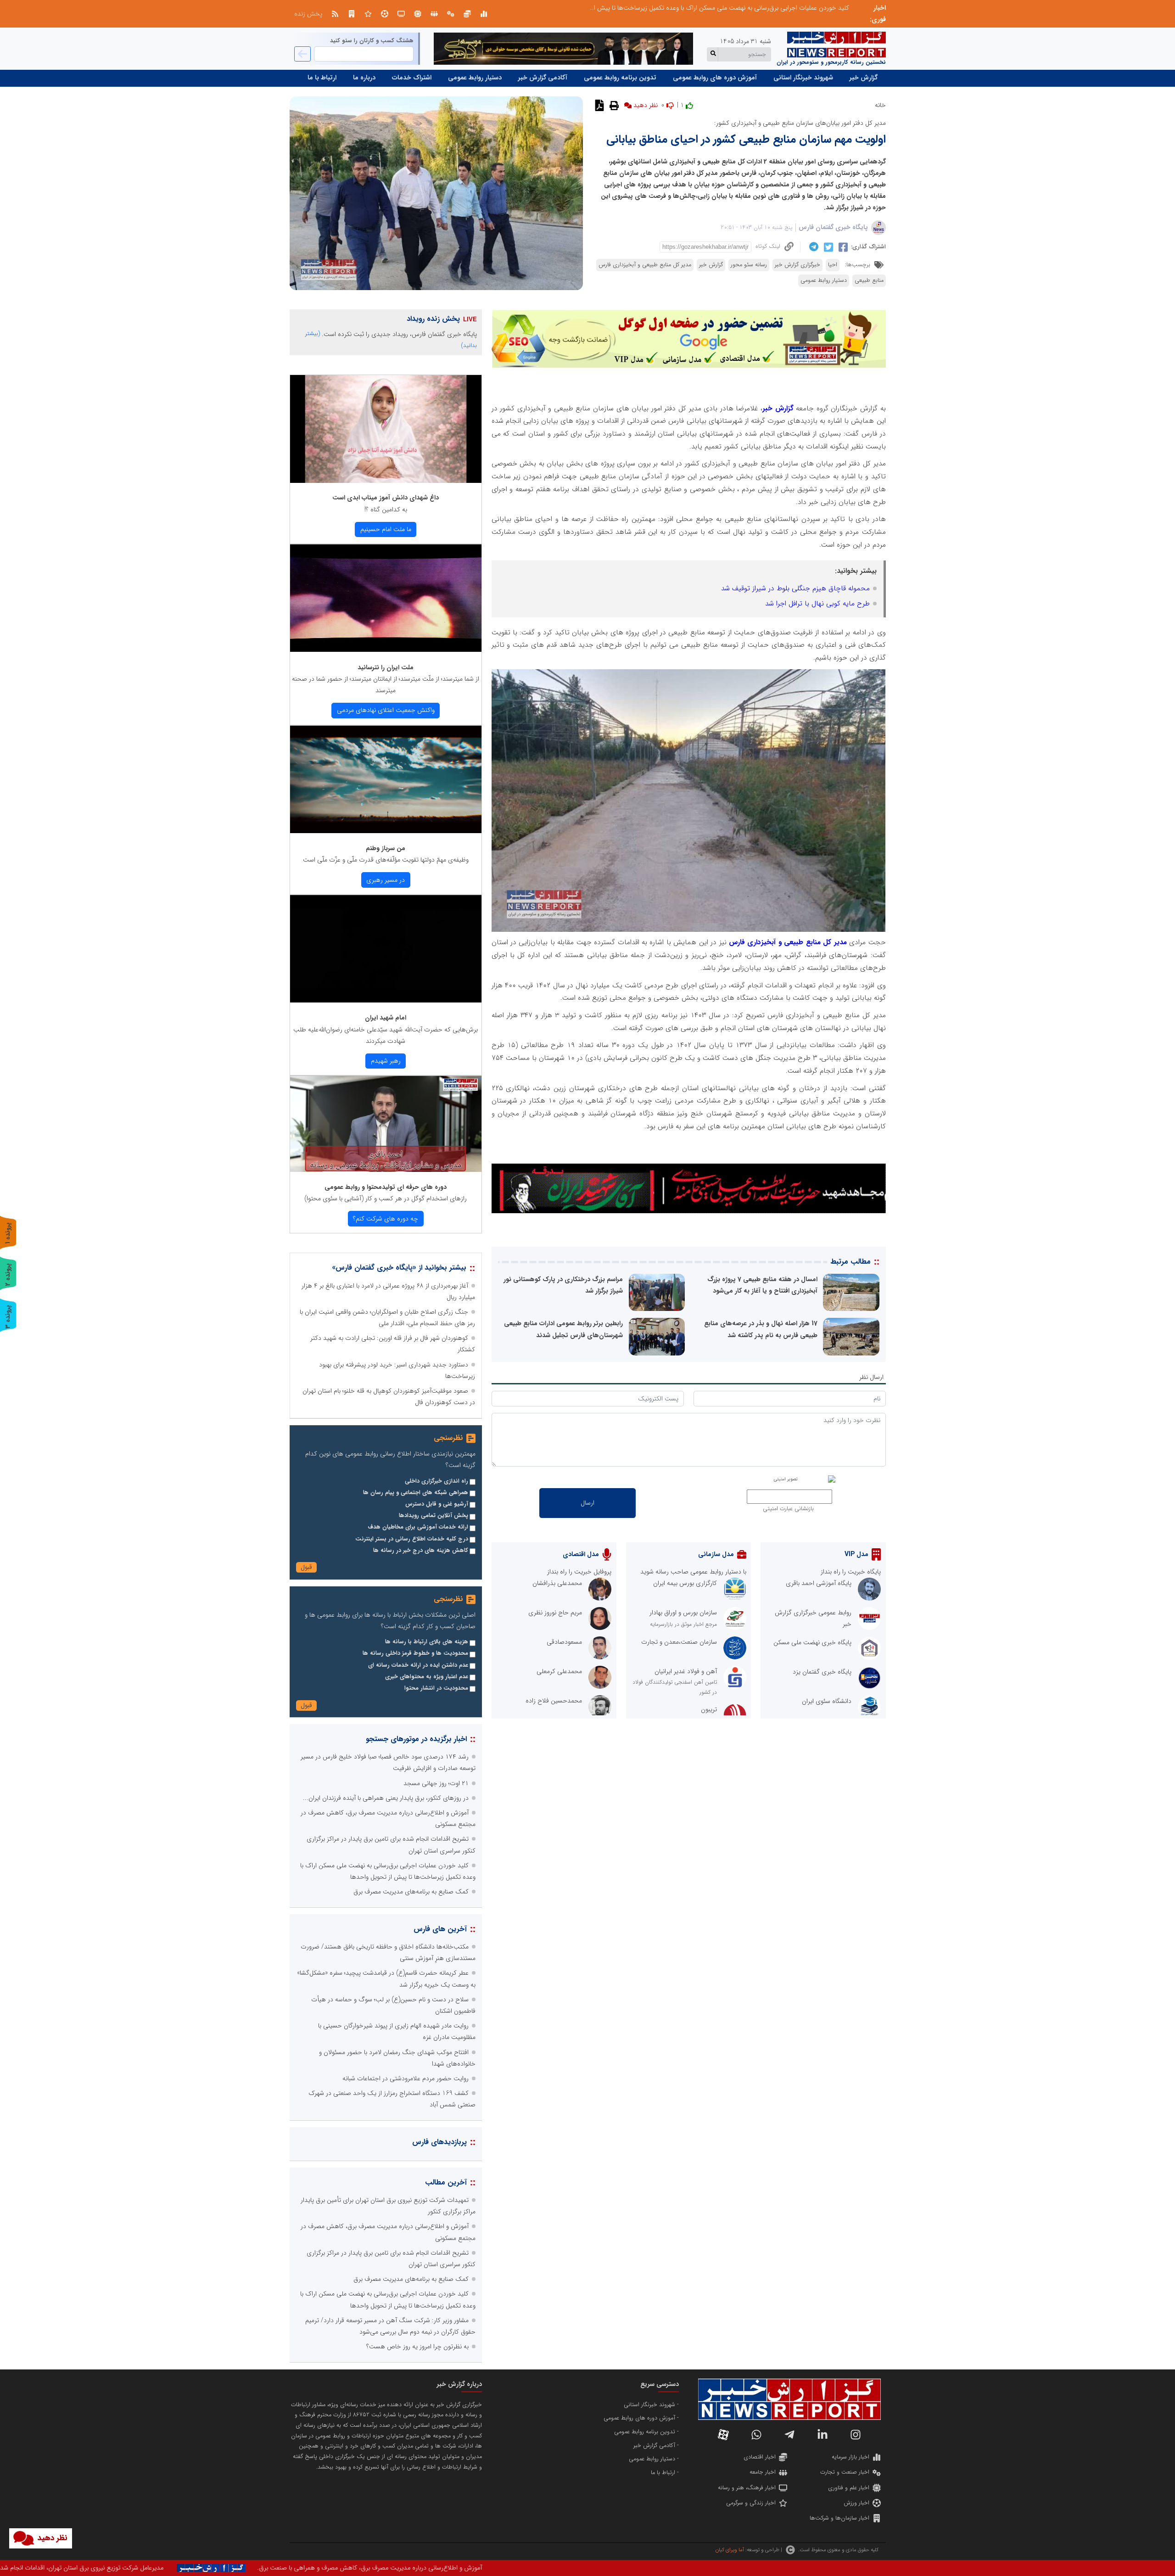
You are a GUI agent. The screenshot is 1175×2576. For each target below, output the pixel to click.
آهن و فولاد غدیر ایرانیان (686, 1671)
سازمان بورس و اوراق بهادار (683, 1613)
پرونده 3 (8, 1317)
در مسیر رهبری (386, 880)
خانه (880, 105)
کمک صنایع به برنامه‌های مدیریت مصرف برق (411, 1892)
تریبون (709, 1709)
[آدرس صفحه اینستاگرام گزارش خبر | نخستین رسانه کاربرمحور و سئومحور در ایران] (856, 2435)
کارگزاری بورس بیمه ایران (685, 1583)
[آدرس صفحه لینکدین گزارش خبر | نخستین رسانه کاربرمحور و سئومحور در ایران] (822, 2435)
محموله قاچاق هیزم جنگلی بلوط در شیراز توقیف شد (795, 588)
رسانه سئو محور (749, 265)
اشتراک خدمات (412, 78)
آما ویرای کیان (730, 2550)
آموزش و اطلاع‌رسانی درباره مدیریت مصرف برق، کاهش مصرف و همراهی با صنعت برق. (768, 2568)
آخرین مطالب (446, 2182)
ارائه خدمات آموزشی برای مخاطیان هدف (418, 1527)
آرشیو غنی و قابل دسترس (437, 1504)
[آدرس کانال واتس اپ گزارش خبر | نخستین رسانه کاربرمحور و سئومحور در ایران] (756, 2435)
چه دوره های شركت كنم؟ (386, 1219)
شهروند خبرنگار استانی (803, 78)
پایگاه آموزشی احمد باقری (819, 1583)
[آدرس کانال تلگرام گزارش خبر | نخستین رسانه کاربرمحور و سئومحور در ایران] (789, 2435)
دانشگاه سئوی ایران (827, 1701)
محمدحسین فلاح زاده (554, 1701)
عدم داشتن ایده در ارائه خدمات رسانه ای (418, 1665)
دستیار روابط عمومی (475, 78)
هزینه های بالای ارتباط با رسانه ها (427, 1642)
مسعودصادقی (564, 1642)
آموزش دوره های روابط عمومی (715, 78)
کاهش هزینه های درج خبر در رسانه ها (421, 1551)
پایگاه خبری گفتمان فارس (833, 227)
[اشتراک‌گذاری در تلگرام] (813, 247)
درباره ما (364, 78)
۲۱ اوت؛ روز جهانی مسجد (436, 1783)
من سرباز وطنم (386, 848)
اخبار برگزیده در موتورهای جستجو (416, 1739)
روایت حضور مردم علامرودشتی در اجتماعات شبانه (406, 2078)
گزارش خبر (864, 78)
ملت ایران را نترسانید (386, 667)
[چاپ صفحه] (613, 105)
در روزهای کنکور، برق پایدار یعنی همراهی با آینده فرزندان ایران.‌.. (766, 8)
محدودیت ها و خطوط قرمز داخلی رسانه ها (415, 1653)
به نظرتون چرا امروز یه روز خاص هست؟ (417, 2346)
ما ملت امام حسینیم (386, 529)
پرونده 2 (8, 1274)
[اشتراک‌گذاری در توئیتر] (827, 247)
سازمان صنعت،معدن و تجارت (679, 1642)
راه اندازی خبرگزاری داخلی (436, 1481)
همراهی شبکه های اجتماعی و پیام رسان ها (416, 1493)
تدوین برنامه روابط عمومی (620, 78)
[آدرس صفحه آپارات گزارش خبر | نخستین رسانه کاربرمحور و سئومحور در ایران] (723, 2435)
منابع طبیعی (869, 280)
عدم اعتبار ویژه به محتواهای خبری (427, 1677)
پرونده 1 (8, 1233)
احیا (833, 265)
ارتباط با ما (322, 78)
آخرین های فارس (440, 1929)
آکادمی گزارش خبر (543, 78)
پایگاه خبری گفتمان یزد (822, 1672)
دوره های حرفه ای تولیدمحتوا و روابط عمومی (386, 1187)
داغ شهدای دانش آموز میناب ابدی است (386, 498)
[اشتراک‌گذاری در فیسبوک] (842, 247)
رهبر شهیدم (386, 1061)
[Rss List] (335, 14)
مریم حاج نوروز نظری (555, 1613)
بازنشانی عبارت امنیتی (788, 1509)
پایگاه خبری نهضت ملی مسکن (812, 1642)
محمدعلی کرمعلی (559, 1671)
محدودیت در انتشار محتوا (436, 1688)
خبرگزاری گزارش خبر (797, 265)
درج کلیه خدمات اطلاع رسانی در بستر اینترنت (412, 1539)
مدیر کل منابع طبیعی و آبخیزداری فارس (645, 265)
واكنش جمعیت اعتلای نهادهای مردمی (386, 710)
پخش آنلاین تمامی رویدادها (434, 1516)
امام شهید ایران (386, 1018)
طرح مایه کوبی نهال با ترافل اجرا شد (817, 604)
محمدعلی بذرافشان (557, 1583)
